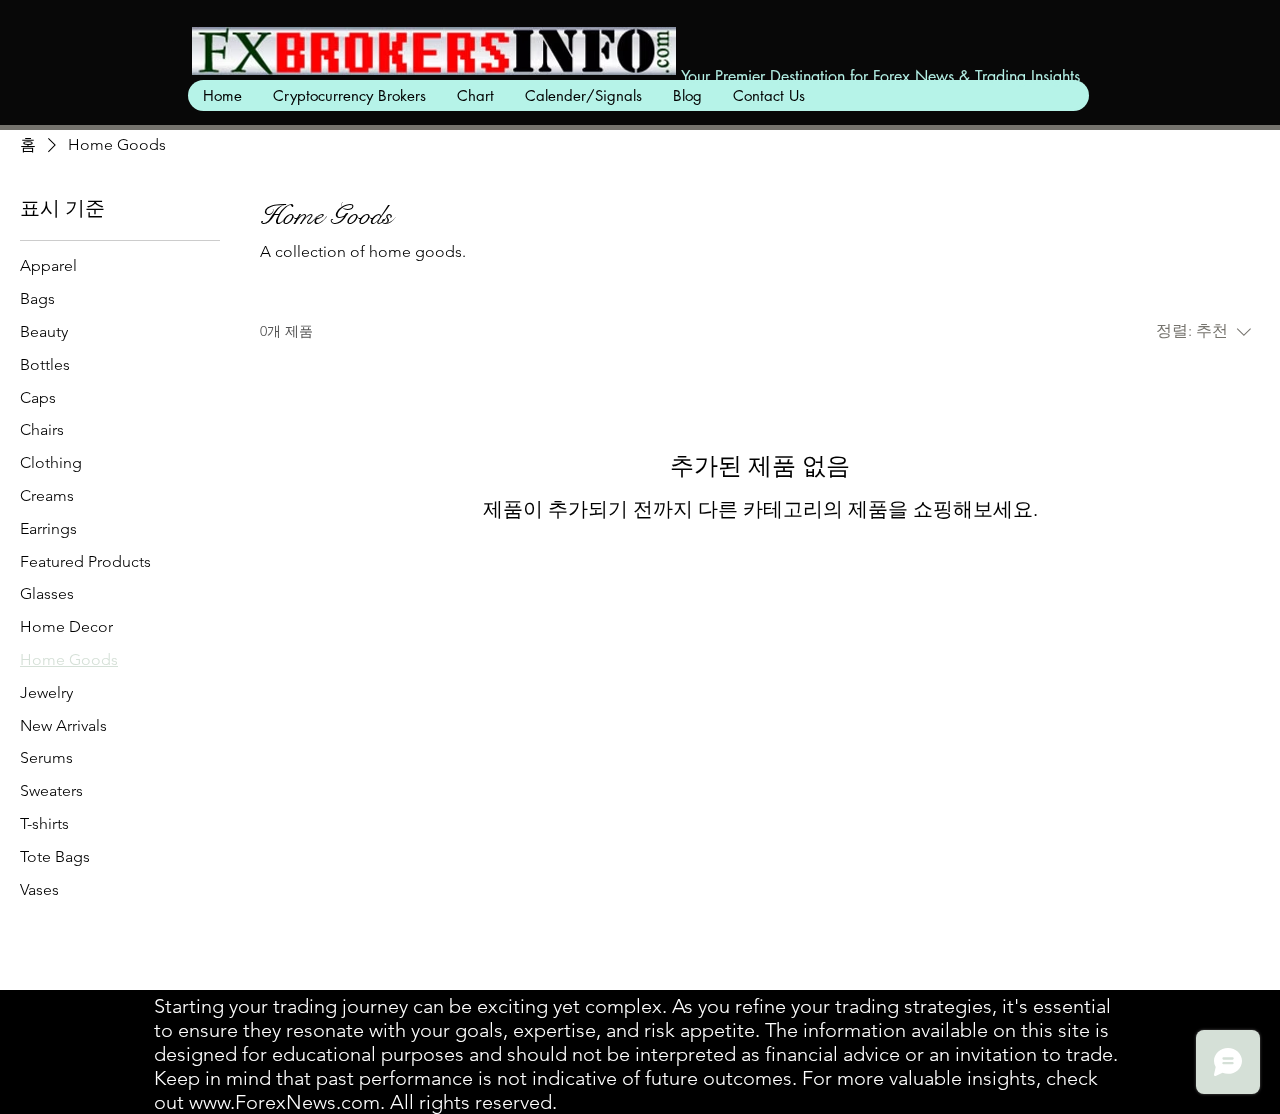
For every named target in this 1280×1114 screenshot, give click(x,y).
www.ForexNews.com (284, 1102)
